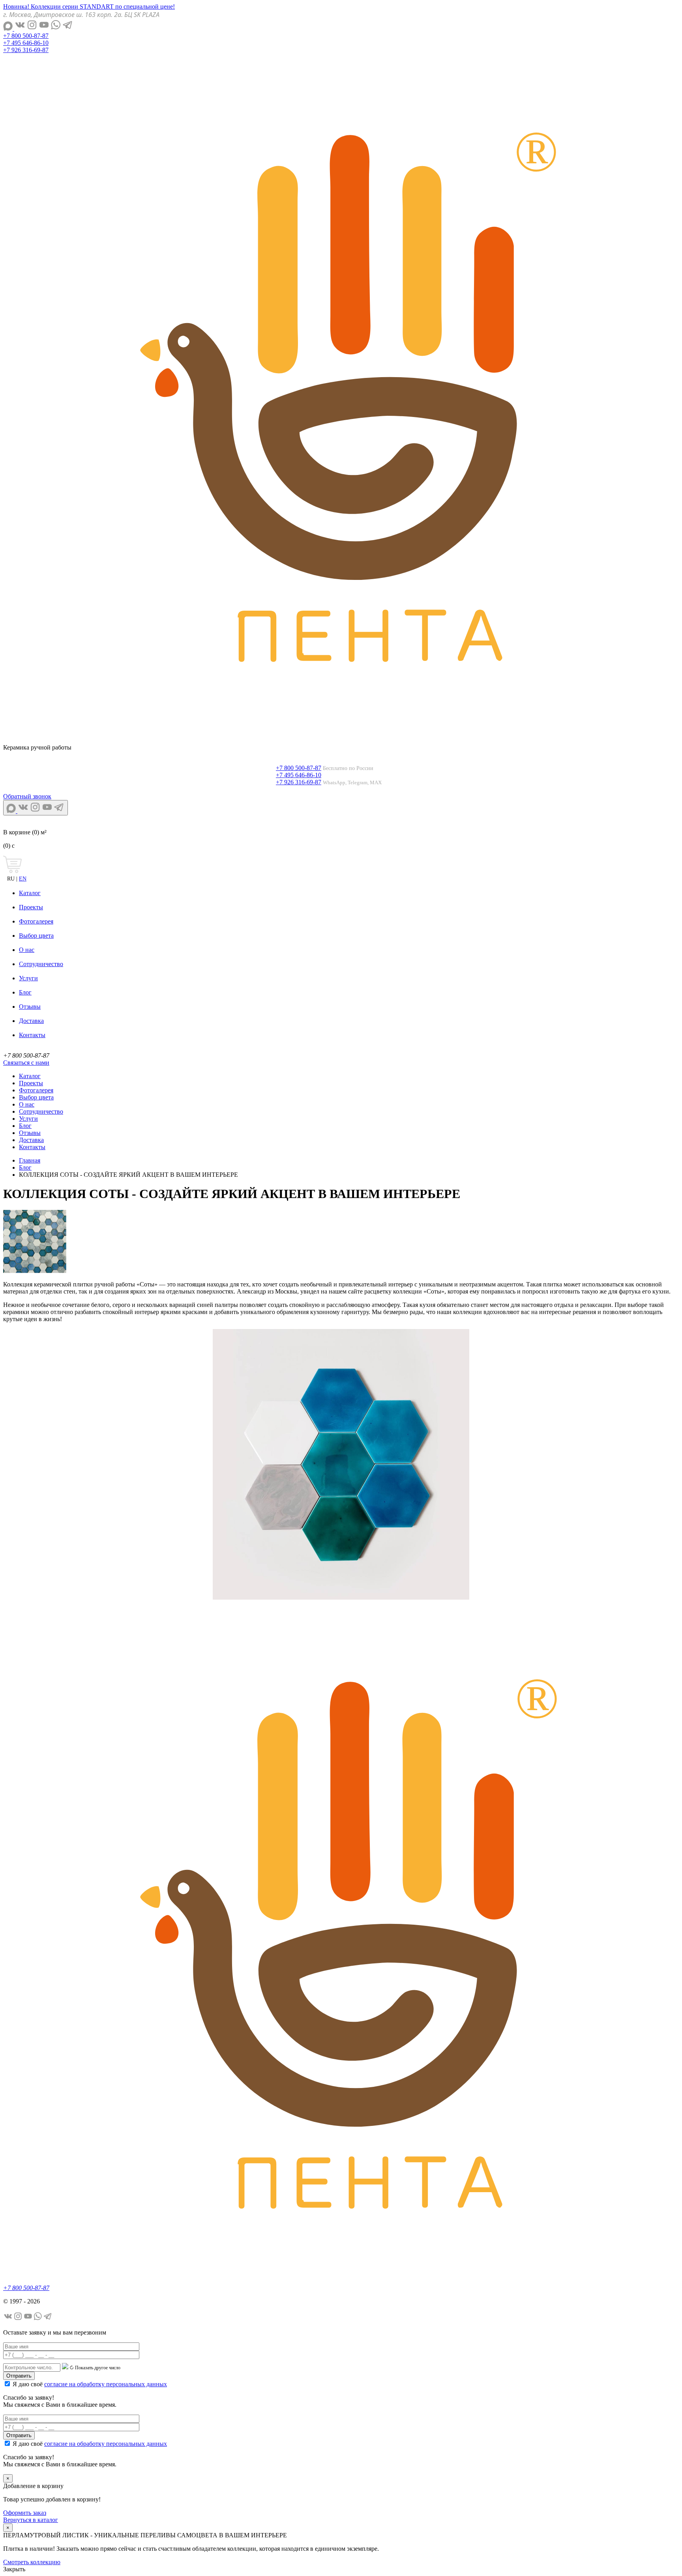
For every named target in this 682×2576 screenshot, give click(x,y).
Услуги (28, 978)
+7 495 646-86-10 (26, 43)
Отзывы (30, 1007)
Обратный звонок (27, 796)
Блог (25, 992)
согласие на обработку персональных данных (106, 2384)
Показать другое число (98, 2368)
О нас (27, 950)
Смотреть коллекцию (32, 2562)
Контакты (32, 1035)
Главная (30, 1160)
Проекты (31, 907)
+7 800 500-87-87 (26, 36)
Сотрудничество (41, 964)
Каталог (30, 893)
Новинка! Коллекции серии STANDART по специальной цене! (89, 7)
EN (23, 879)
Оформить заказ (25, 2513)
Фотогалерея (36, 921)
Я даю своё (90, 2384)
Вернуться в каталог (31, 2520)
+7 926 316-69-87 (26, 50)
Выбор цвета (36, 936)
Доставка (31, 1021)
